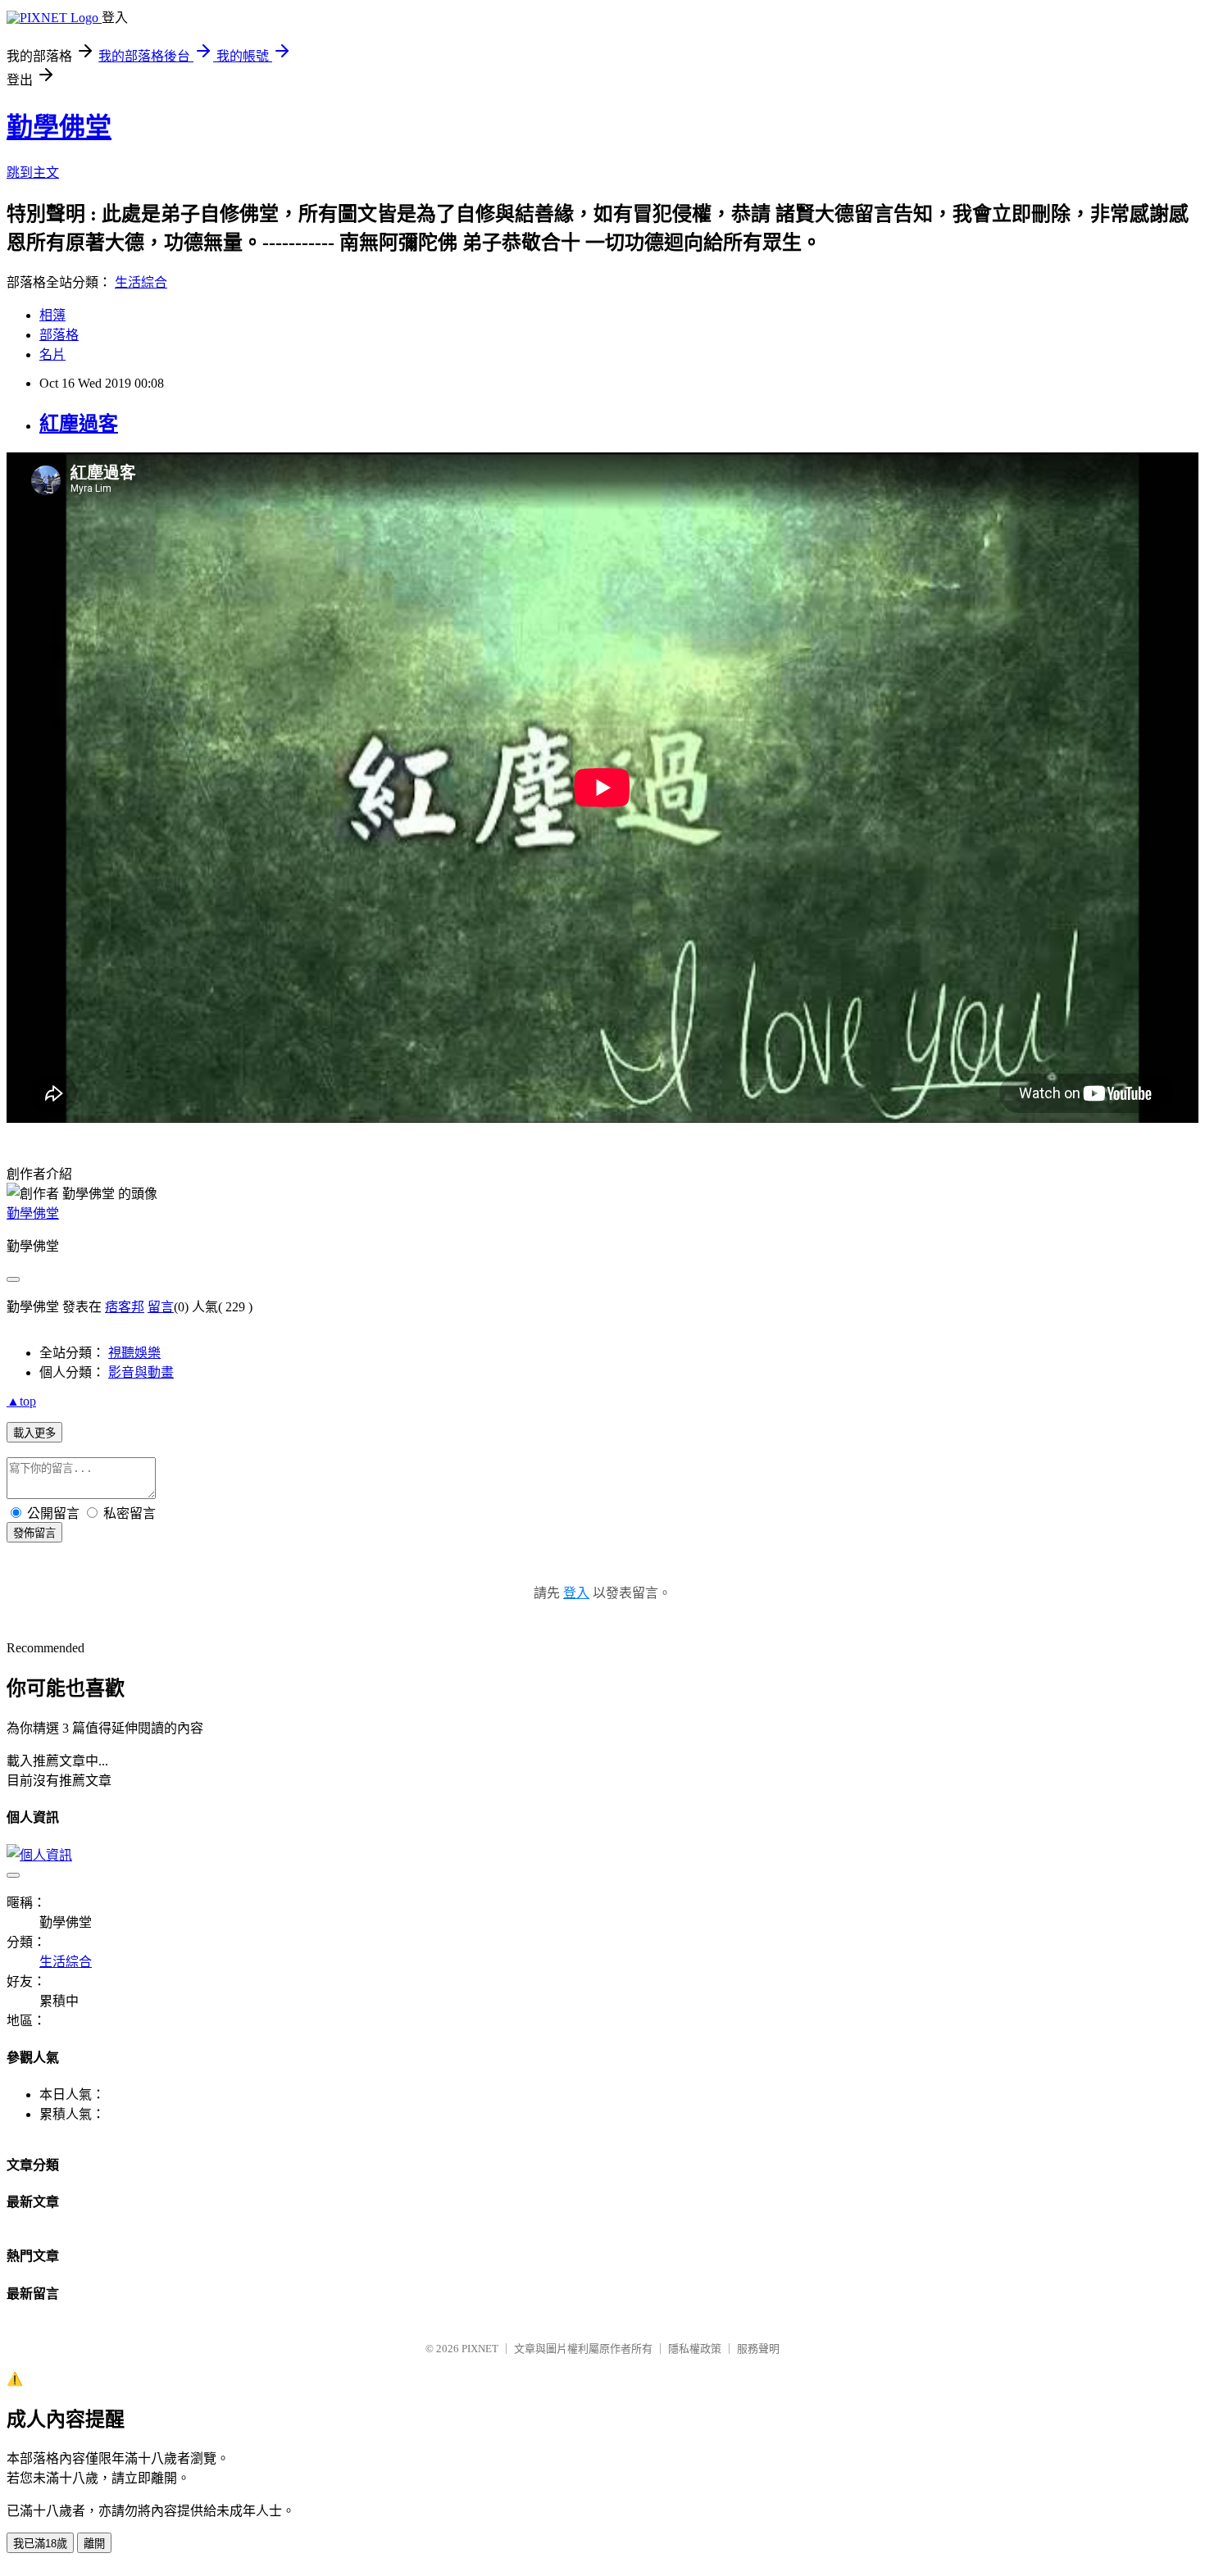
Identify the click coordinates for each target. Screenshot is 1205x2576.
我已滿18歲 (40, 2544)
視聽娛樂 (134, 1353)
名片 (52, 354)
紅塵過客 (79, 424)
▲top (21, 1401)
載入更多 (34, 1433)
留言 (161, 1307)
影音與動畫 (141, 1372)
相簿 (52, 315)
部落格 (59, 335)
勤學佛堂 (59, 127)
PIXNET (480, 2349)
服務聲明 (758, 2349)
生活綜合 (141, 282)
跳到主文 (33, 173)
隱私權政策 (695, 2349)
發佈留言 (34, 1533)
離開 (94, 2544)
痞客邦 (125, 1307)
